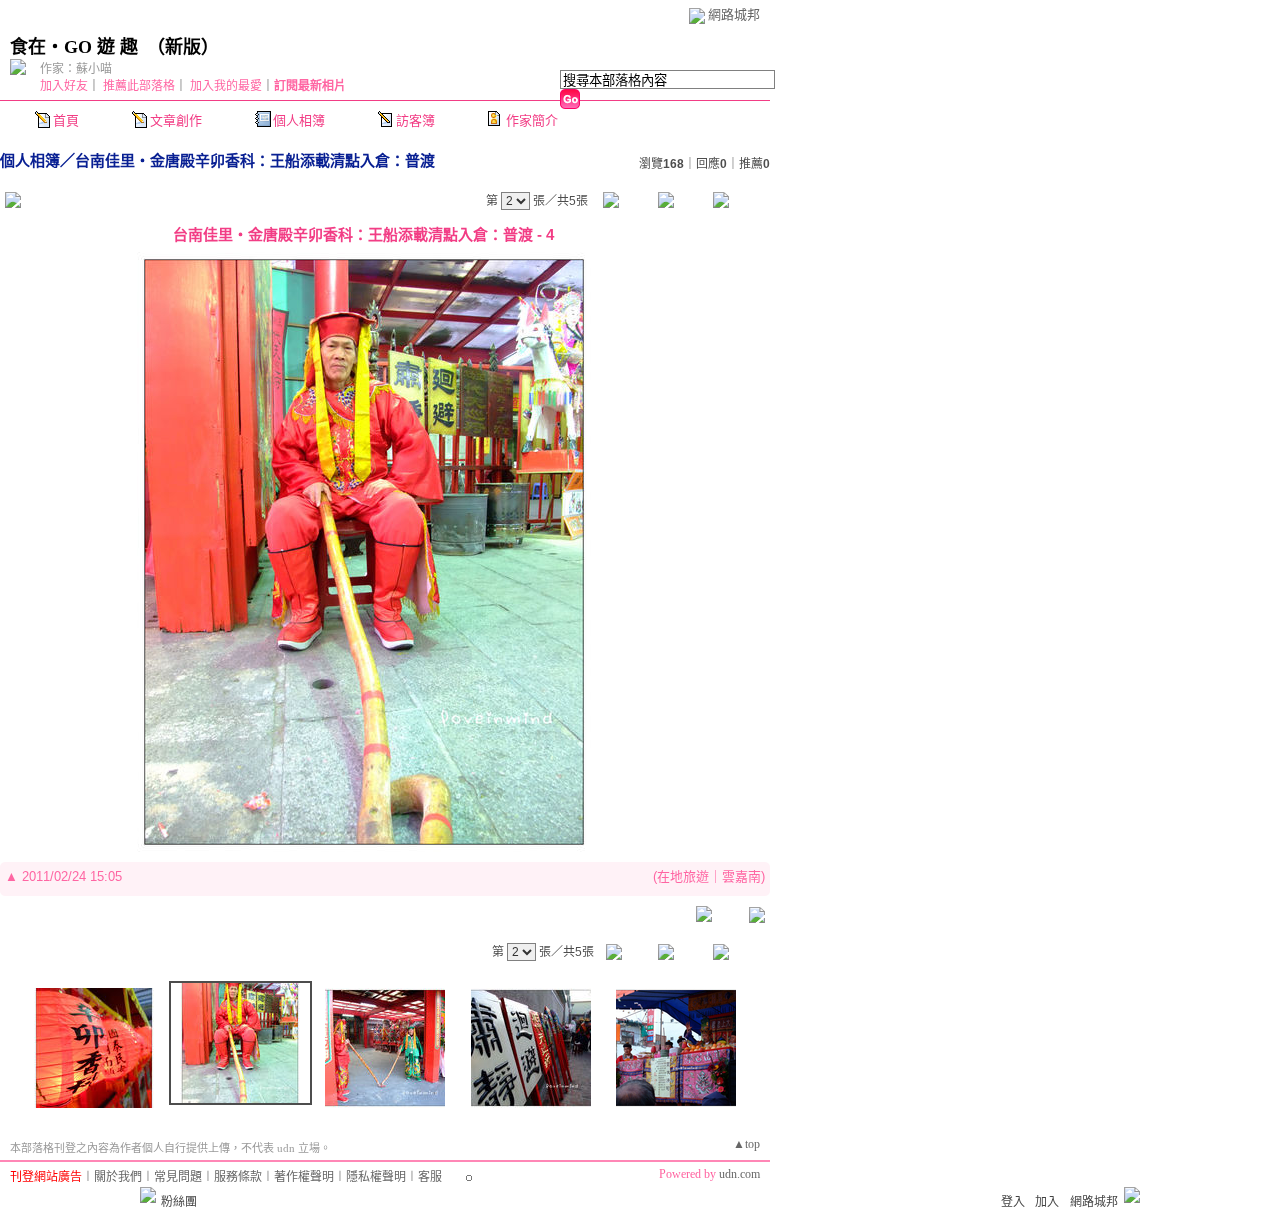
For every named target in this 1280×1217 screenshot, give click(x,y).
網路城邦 (734, 14)
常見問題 (178, 1177)
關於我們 (118, 1177)
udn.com (739, 1174)
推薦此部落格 (139, 86)
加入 (1047, 1202)
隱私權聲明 (376, 1177)
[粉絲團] (148, 1195)
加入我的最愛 (226, 86)
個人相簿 (299, 120)
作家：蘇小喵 (76, 69)
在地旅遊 (683, 876)
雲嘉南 (741, 876)
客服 (430, 1177)
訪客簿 (415, 120)
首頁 (66, 120)
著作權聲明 (304, 1177)
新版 (183, 47)
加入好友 (64, 86)
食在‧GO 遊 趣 (74, 47)
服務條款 (238, 1177)
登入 (1013, 1202)
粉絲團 (179, 1202)
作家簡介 (532, 120)
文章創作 (176, 120)
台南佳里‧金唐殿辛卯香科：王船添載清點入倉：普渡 (255, 160)
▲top (746, 1144)
